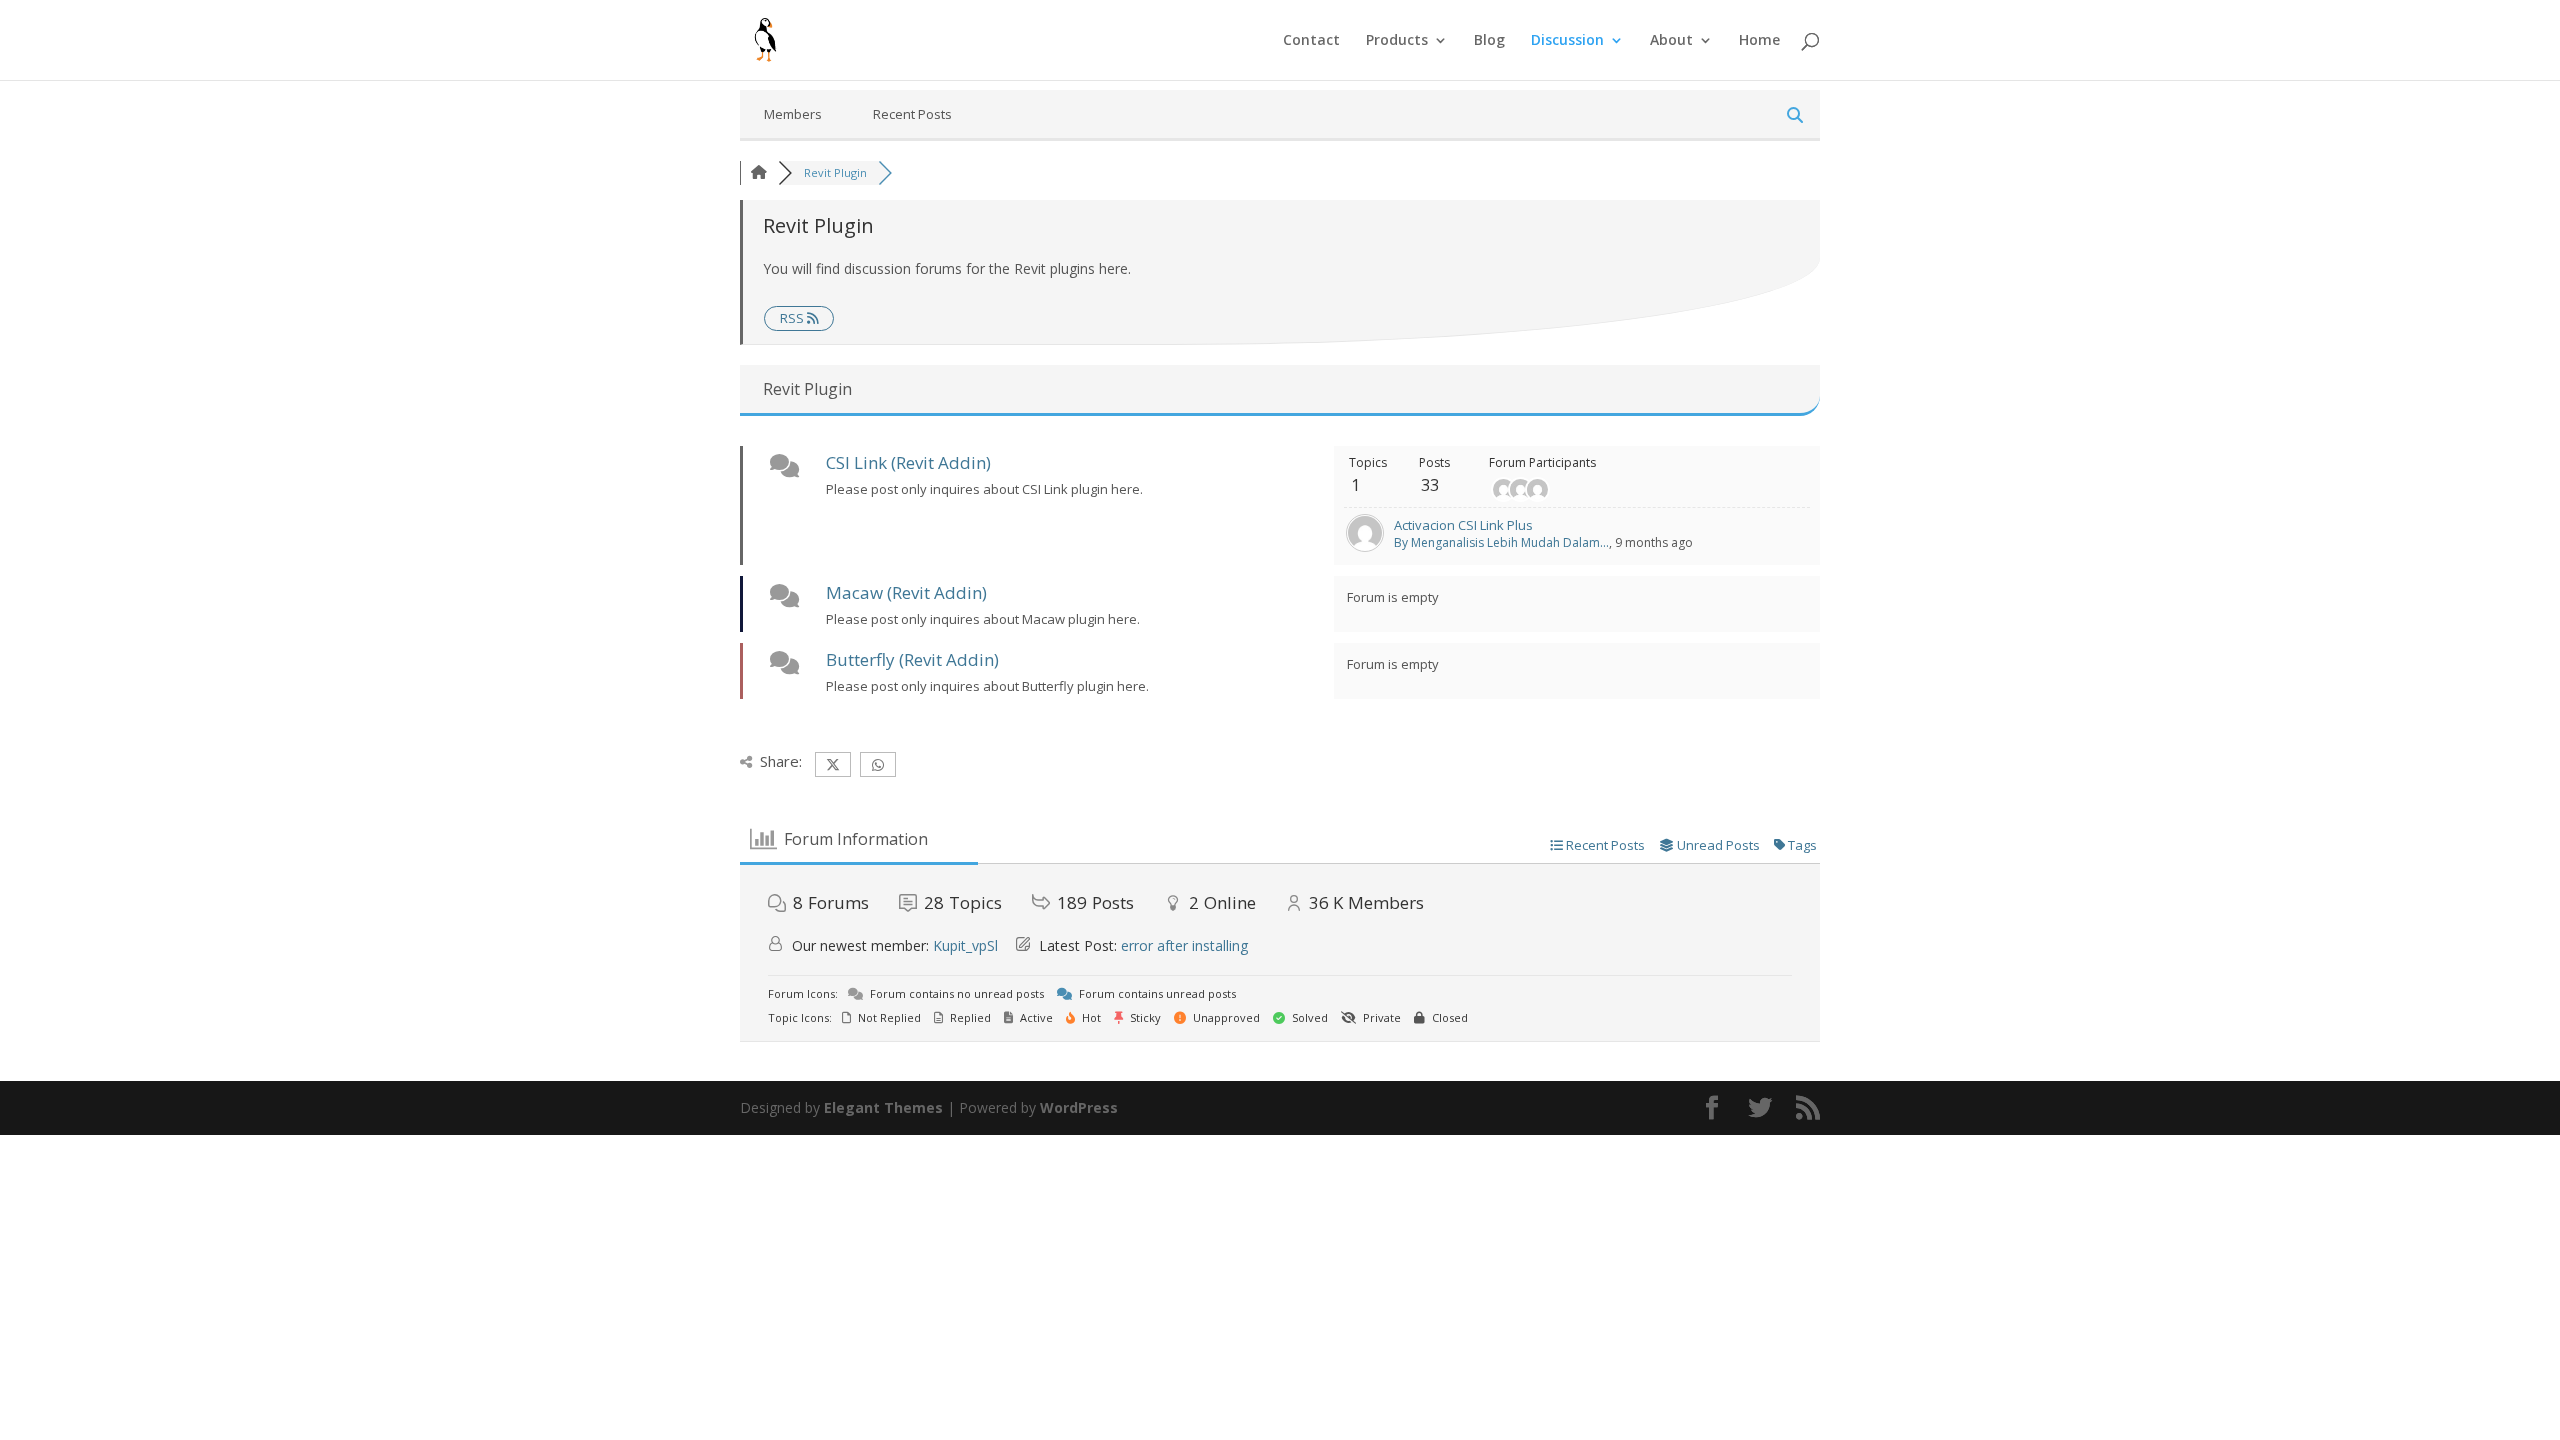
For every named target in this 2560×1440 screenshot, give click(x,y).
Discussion (1567, 41)
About (1671, 41)
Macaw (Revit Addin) (906, 592)
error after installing (1184, 945)
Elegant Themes (883, 1107)
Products (1397, 41)
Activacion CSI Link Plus (1463, 525)
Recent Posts (912, 114)
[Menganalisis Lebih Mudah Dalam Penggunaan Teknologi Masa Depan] (1365, 547)
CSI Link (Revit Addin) (908, 462)
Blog (1489, 41)
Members (793, 114)
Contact (1311, 41)
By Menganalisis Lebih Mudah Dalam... (1501, 542)
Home (1759, 41)
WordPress (1079, 1107)
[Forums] (759, 172)
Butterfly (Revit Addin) (912, 659)
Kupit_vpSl (965, 945)
